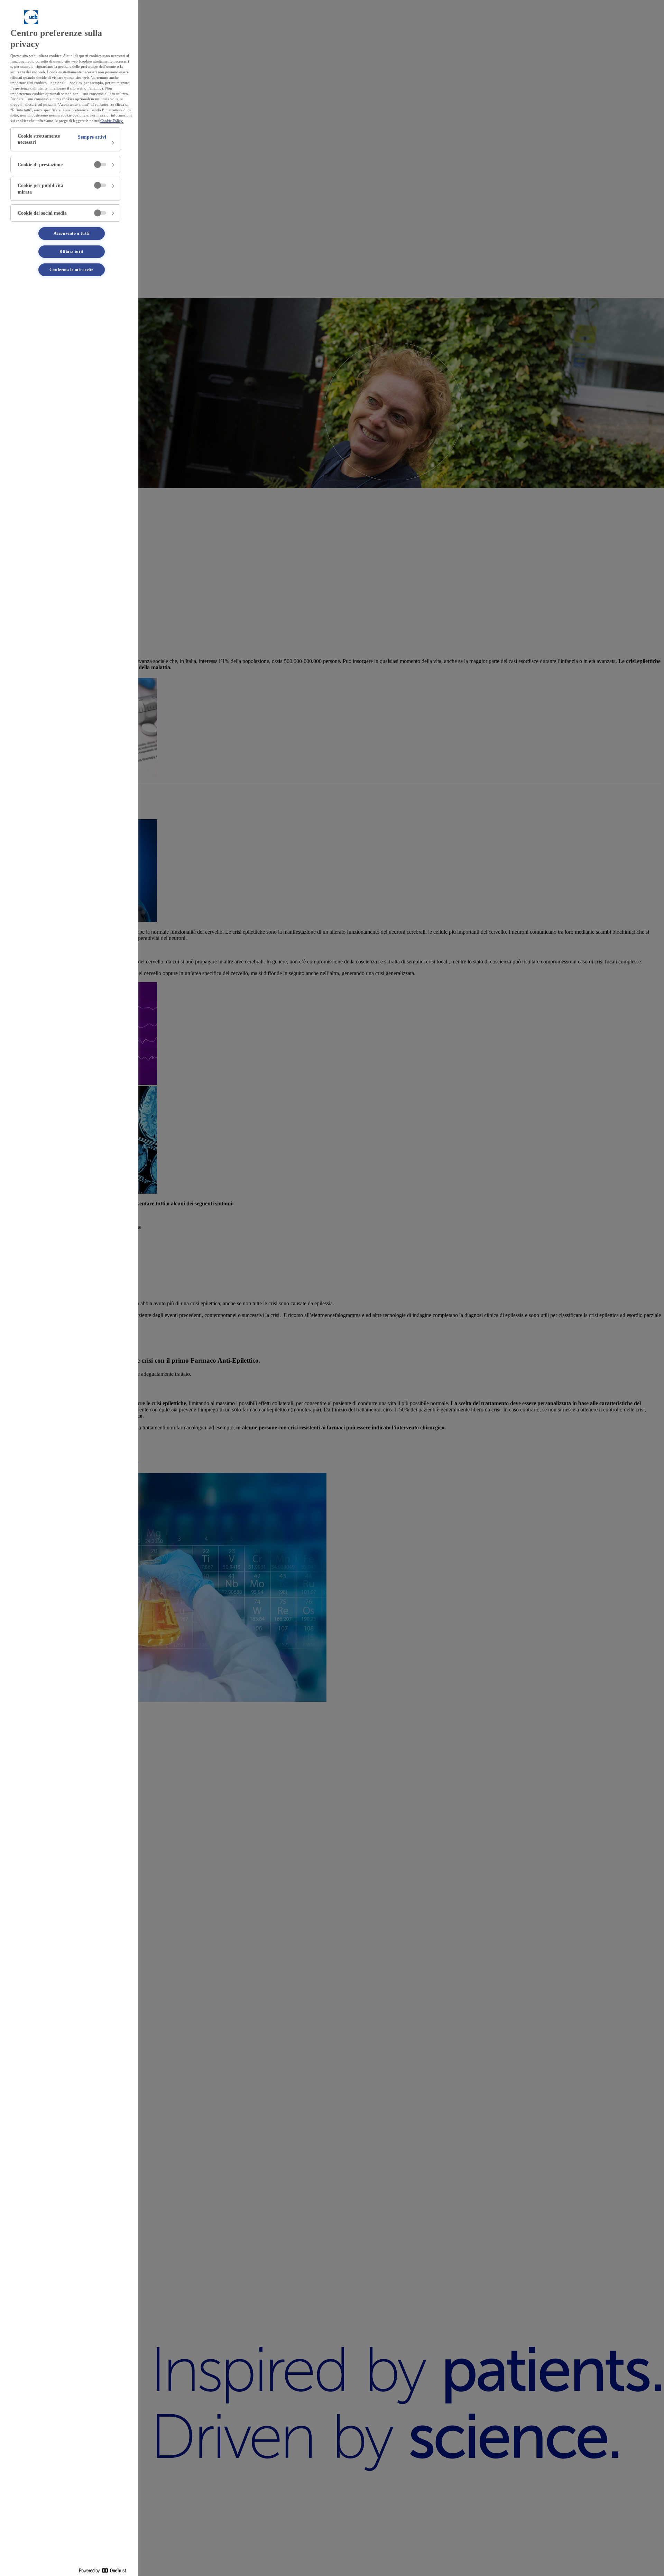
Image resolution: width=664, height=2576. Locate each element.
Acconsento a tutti (72, 233)
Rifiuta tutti (71, 252)
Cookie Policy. (112, 121)
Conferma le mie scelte (71, 270)
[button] (65, 139)
